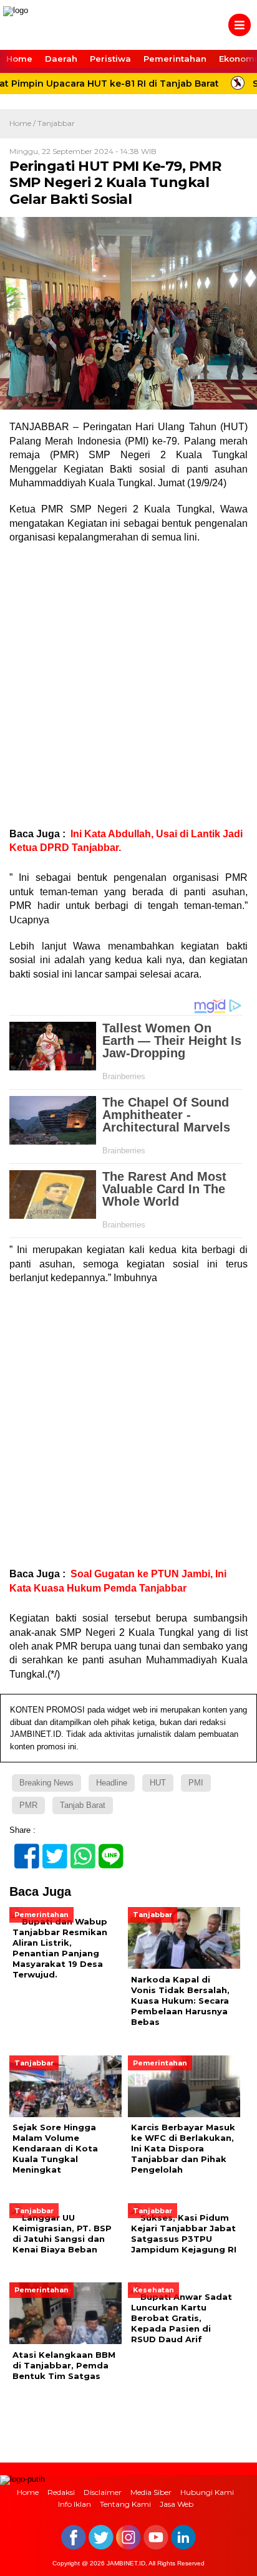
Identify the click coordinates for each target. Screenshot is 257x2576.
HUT (158, 1783)
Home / (23, 123)
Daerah (61, 59)
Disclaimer (103, 2492)
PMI (196, 1783)
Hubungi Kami (207, 2492)
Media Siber (151, 2492)
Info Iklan (75, 2504)
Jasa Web (177, 2504)
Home (19, 59)
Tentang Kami (125, 2504)
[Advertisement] (128, 686)
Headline (112, 1783)
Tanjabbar (56, 123)
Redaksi (61, 2492)
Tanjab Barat (83, 1805)
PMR (28, 1805)
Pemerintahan (175, 59)
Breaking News (46, 1783)
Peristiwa (110, 59)
